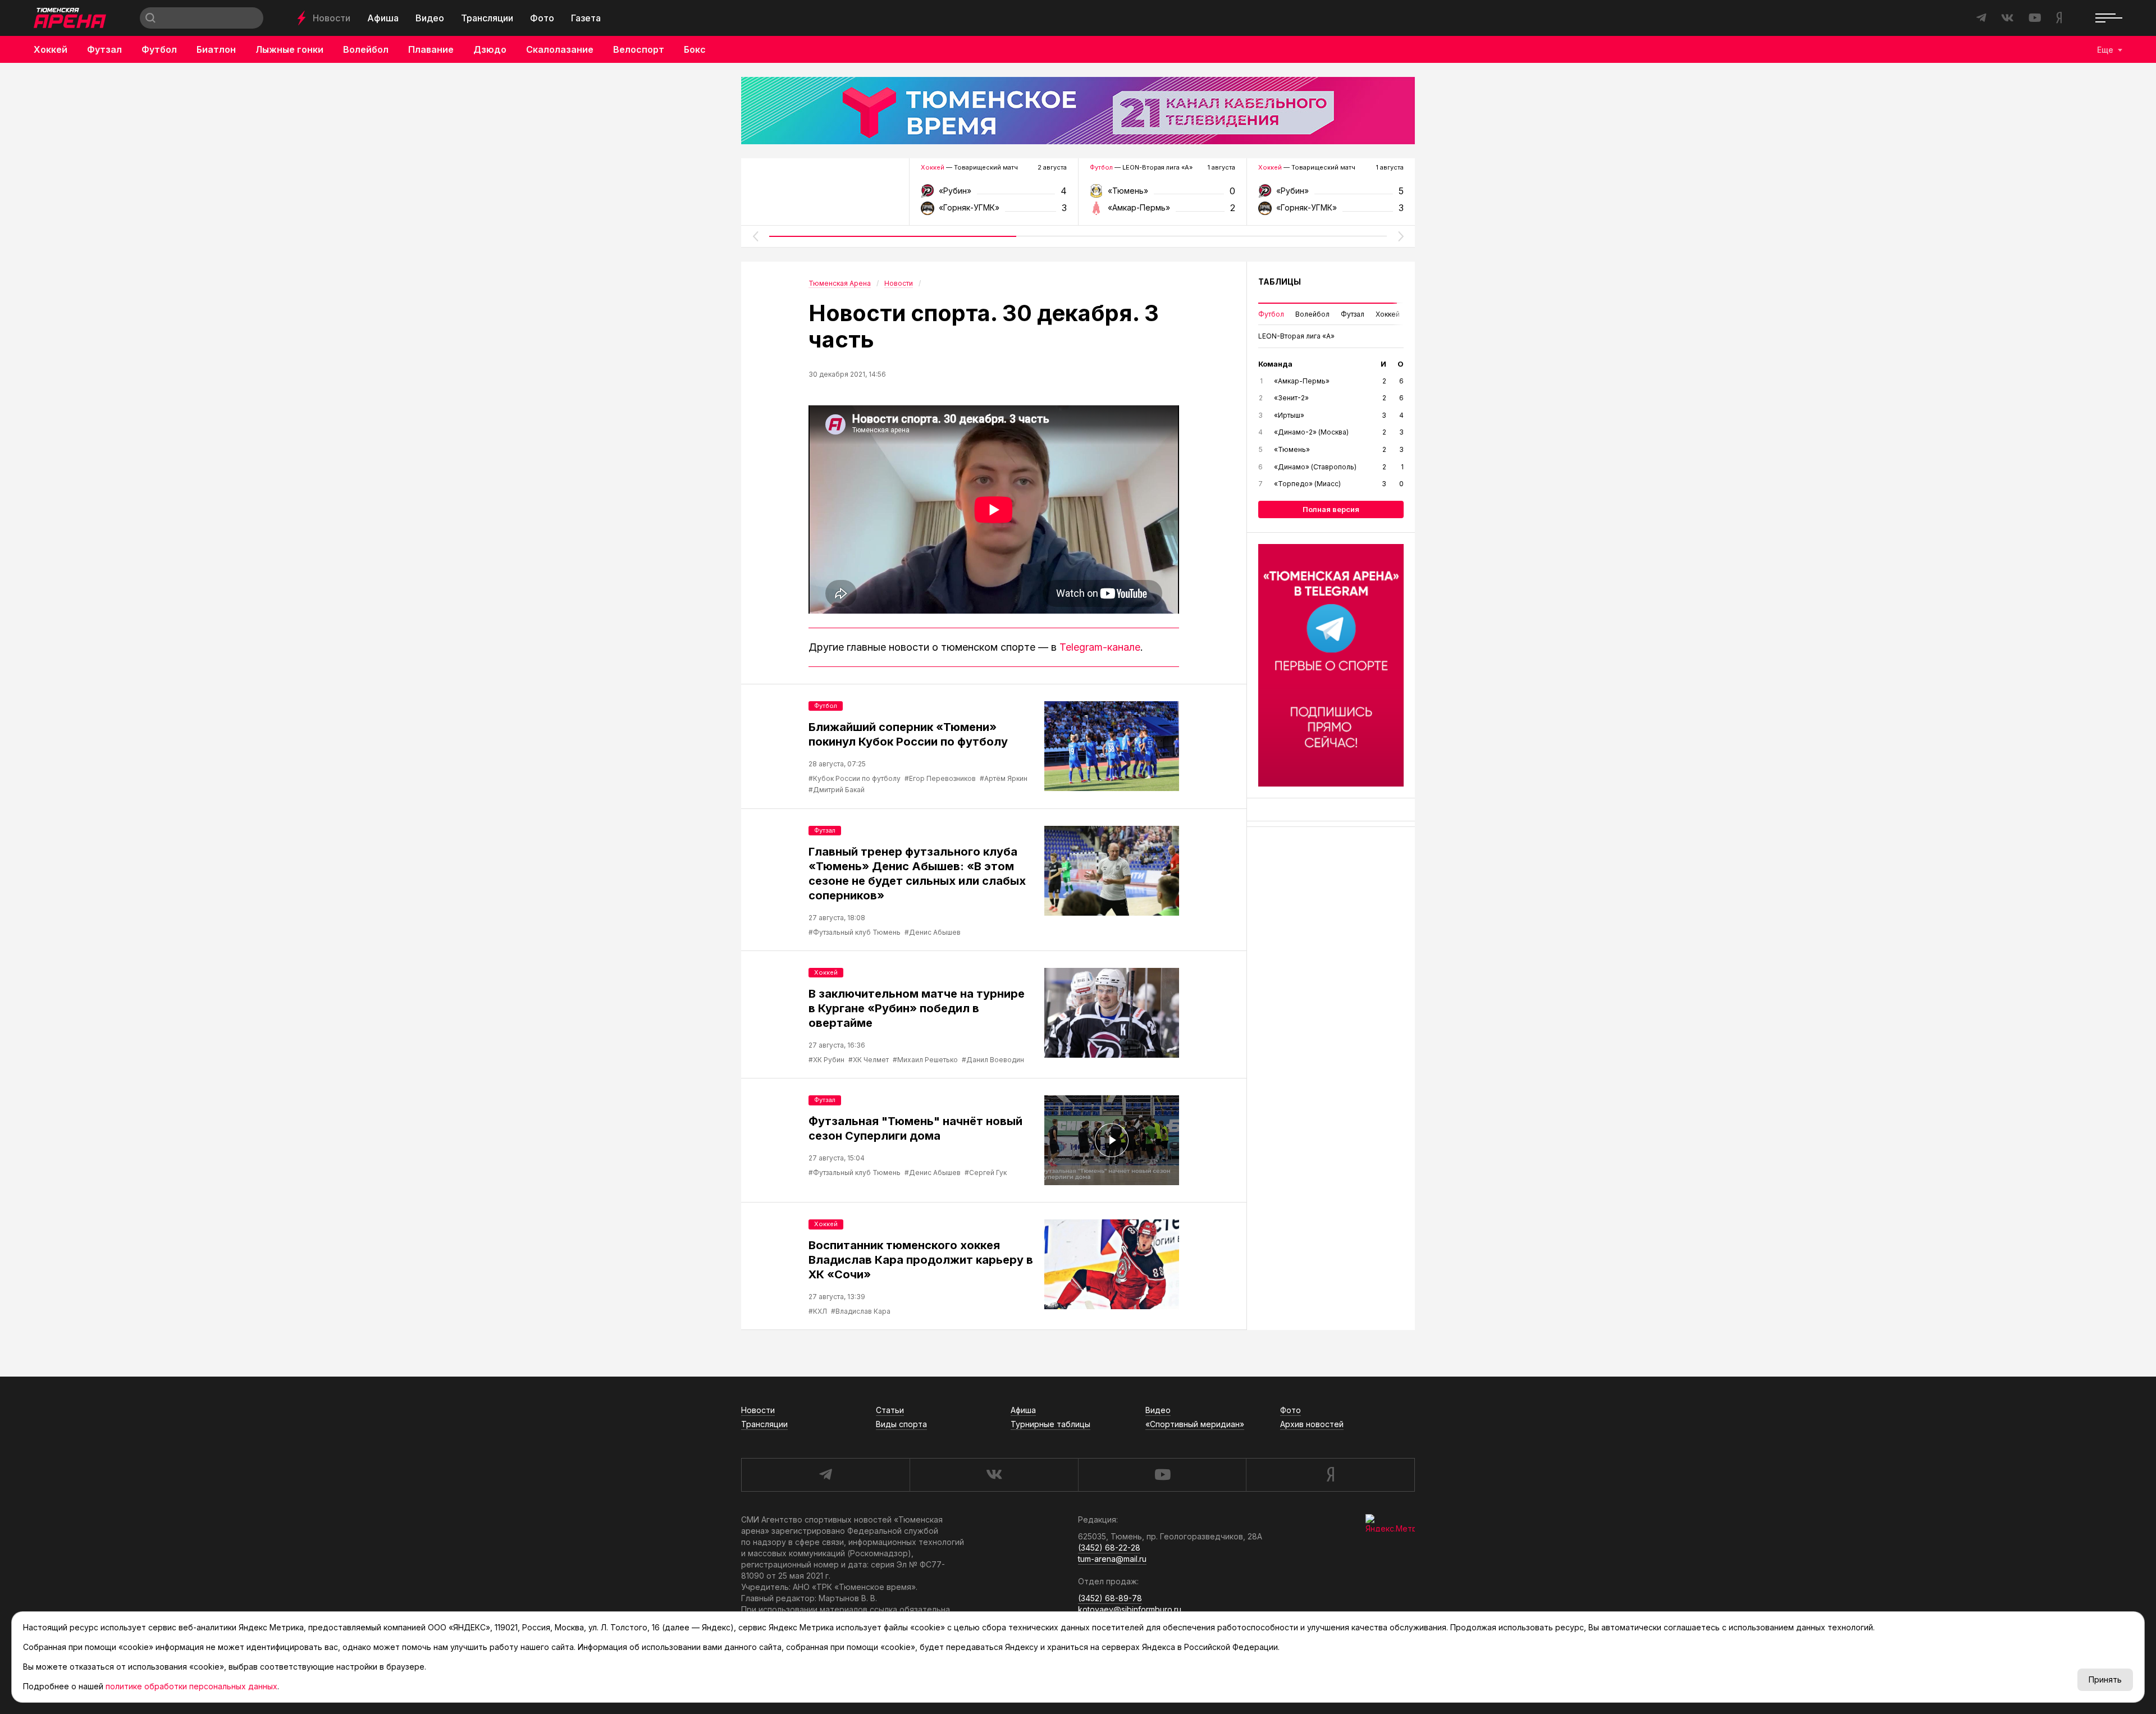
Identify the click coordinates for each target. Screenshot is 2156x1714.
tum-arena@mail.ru (1112, 1559)
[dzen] (1330, 1475)
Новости (332, 18)
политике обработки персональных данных (191, 1686)
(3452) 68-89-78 (1110, 1598)
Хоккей (51, 49)
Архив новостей (1312, 1424)
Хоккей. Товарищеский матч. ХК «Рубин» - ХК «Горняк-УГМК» (994, 195)
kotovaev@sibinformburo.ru (1130, 1609)
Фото (542, 18)
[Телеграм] (1331, 665)
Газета (586, 18)
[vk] (994, 1475)
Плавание (431, 49)
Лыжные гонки (289, 49)
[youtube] (1162, 1475)
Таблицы (1280, 282)
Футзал (104, 49)
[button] (755, 236)
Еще (2105, 50)
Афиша (383, 18)
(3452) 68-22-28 (1109, 1548)
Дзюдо (490, 49)
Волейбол (366, 49)
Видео (430, 18)
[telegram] (825, 1475)
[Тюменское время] (1078, 111)
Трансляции (487, 18)
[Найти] (150, 18)
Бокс (695, 49)
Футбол (159, 49)
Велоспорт (639, 49)
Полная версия (1331, 509)
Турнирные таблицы (1050, 1424)
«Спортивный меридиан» (1195, 1424)
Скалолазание (560, 49)
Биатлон (216, 49)
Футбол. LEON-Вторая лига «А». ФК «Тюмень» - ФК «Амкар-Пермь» (1162, 195)
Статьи (890, 1410)
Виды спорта (901, 1424)
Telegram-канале (1100, 647)
